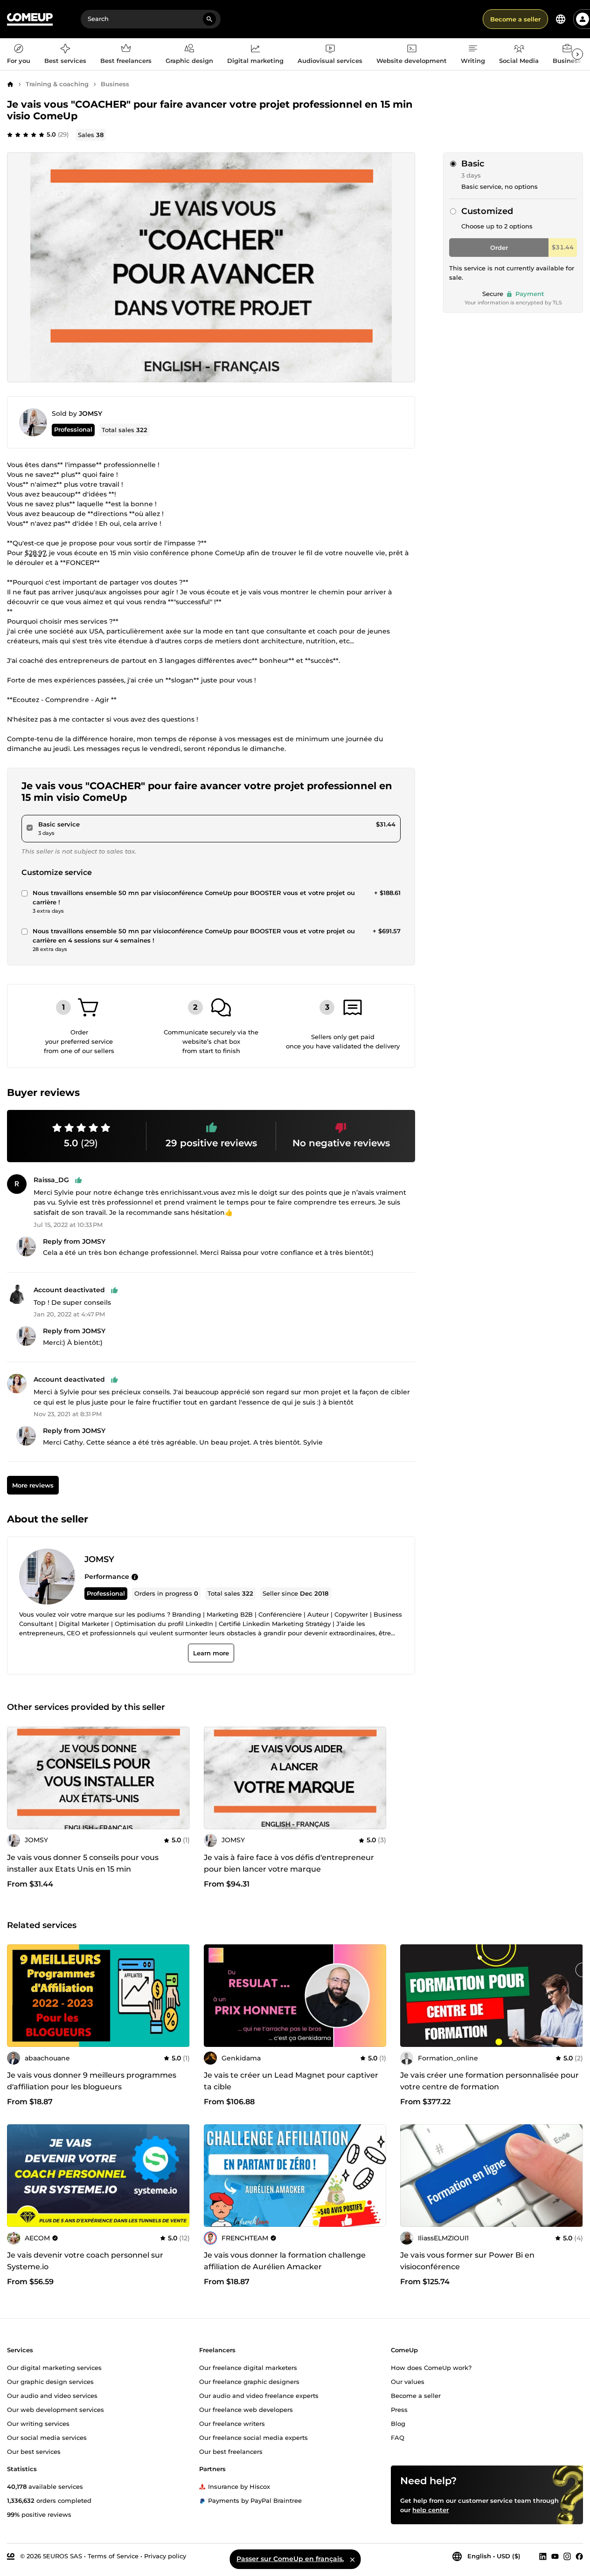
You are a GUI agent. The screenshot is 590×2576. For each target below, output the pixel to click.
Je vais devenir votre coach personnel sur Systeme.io (85, 2261)
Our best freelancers (231, 2451)
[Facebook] (579, 2556)
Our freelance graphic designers (249, 2382)
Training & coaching (57, 84)
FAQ (398, 2437)
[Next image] (376, 1996)
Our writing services (38, 2423)
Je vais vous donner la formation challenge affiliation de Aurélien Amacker (285, 2261)
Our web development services (56, 2409)
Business (115, 84)
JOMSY (90, 413)
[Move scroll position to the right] (577, 54)
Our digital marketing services (54, 2368)
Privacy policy (165, 2556)
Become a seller (515, 19)
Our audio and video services (52, 2395)
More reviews (33, 1485)
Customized (487, 211)
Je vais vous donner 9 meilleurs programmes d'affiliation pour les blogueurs (92, 2081)
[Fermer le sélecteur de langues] (352, 2559)
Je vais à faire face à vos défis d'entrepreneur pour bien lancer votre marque (289, 1863)
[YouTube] (555, 2556)
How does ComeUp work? (431, 2368)
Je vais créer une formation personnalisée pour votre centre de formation (489, 2081)
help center (430, 2510)
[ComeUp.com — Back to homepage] (30, 19)
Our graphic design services (50, 2382)
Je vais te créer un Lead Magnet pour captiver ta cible (291, 2081)
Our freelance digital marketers (248, 2368)
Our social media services (47, 2437)
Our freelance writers (232, 2423)
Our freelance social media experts (253, 2437)
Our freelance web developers (246, 2409)
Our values (408, 2382)
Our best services (34, 2451)
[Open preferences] (561, 19)
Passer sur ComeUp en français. (290, 2559)
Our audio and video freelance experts (259, 2395)
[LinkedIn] (543, 2556)
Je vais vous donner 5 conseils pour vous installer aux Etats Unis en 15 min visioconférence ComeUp (83, 1869)
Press (399, 2409)
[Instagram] (567, 2556)
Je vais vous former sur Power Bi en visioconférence (467, 2261)
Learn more (211, 1653)
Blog (398, 2423)
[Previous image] (214, 1996)
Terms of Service (113, 2556)
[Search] (209, 19)
